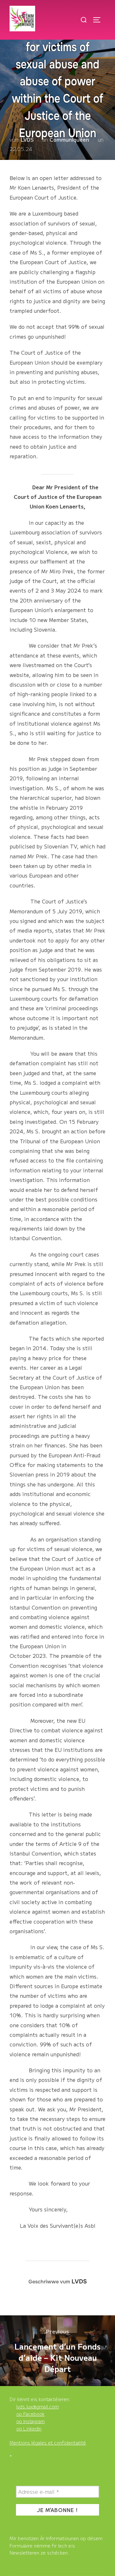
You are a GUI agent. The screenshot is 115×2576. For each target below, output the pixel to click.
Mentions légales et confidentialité (48, 2443)
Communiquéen (69, 139)
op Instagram (31, 2421)
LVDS (27, 139)
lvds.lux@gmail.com (38, 2407)
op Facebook (31, 2414)
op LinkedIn (29, 2429)
